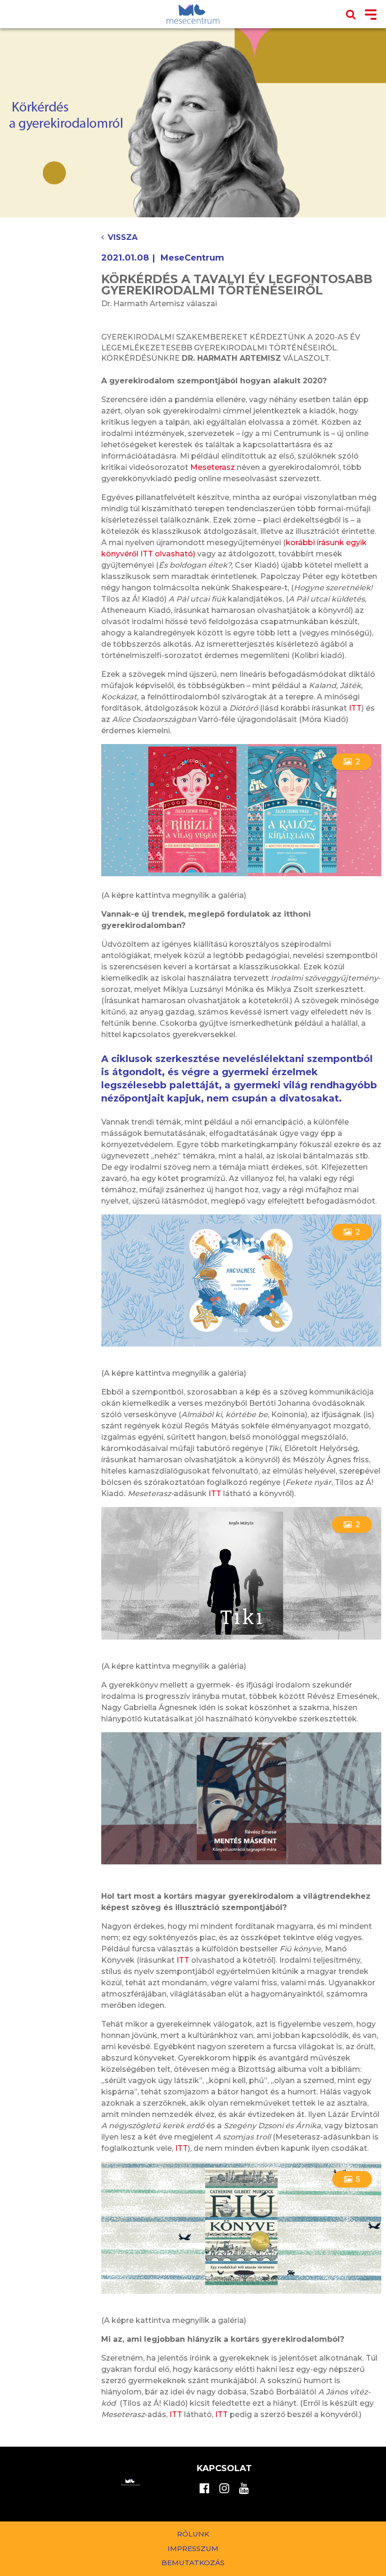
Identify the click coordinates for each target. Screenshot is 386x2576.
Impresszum (193, 2548)
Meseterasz (213, 467)
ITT (355, 708)
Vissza (123, 237)
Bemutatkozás (193, 2563)
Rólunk (193, 2534)
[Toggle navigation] (371, 15)
